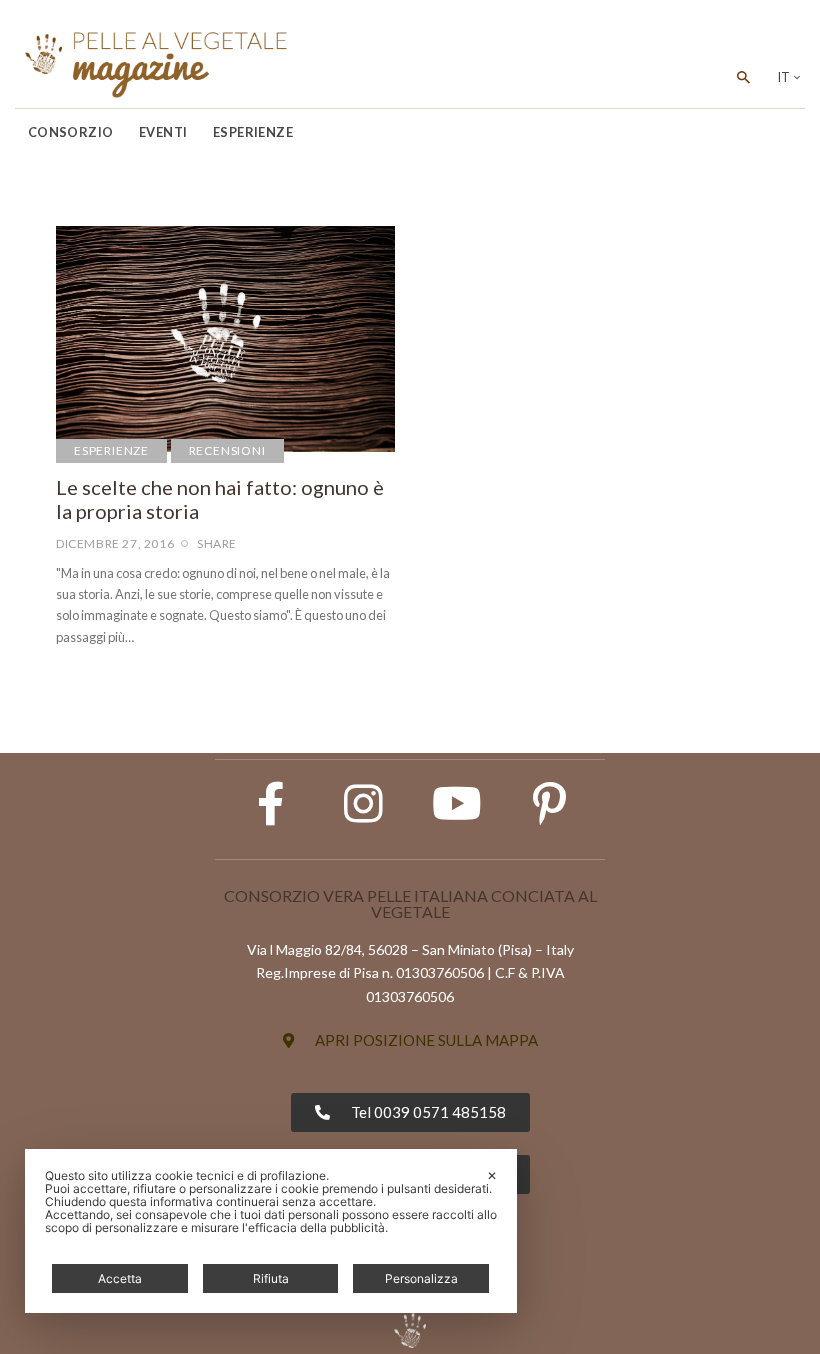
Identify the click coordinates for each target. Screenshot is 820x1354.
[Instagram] (364, 804)
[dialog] (271, 1231)
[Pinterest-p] (550, 804)
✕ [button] (492, 1175)
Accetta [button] (120, 1278)
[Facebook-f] (271, 804)
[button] (410, 1040)
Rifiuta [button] (271, 1278)
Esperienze (111, 450)
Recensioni (227, 450)
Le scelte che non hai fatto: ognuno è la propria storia (220, 499)
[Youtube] (457, 804)
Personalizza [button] (421, 1278)
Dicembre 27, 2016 (115, 543)
